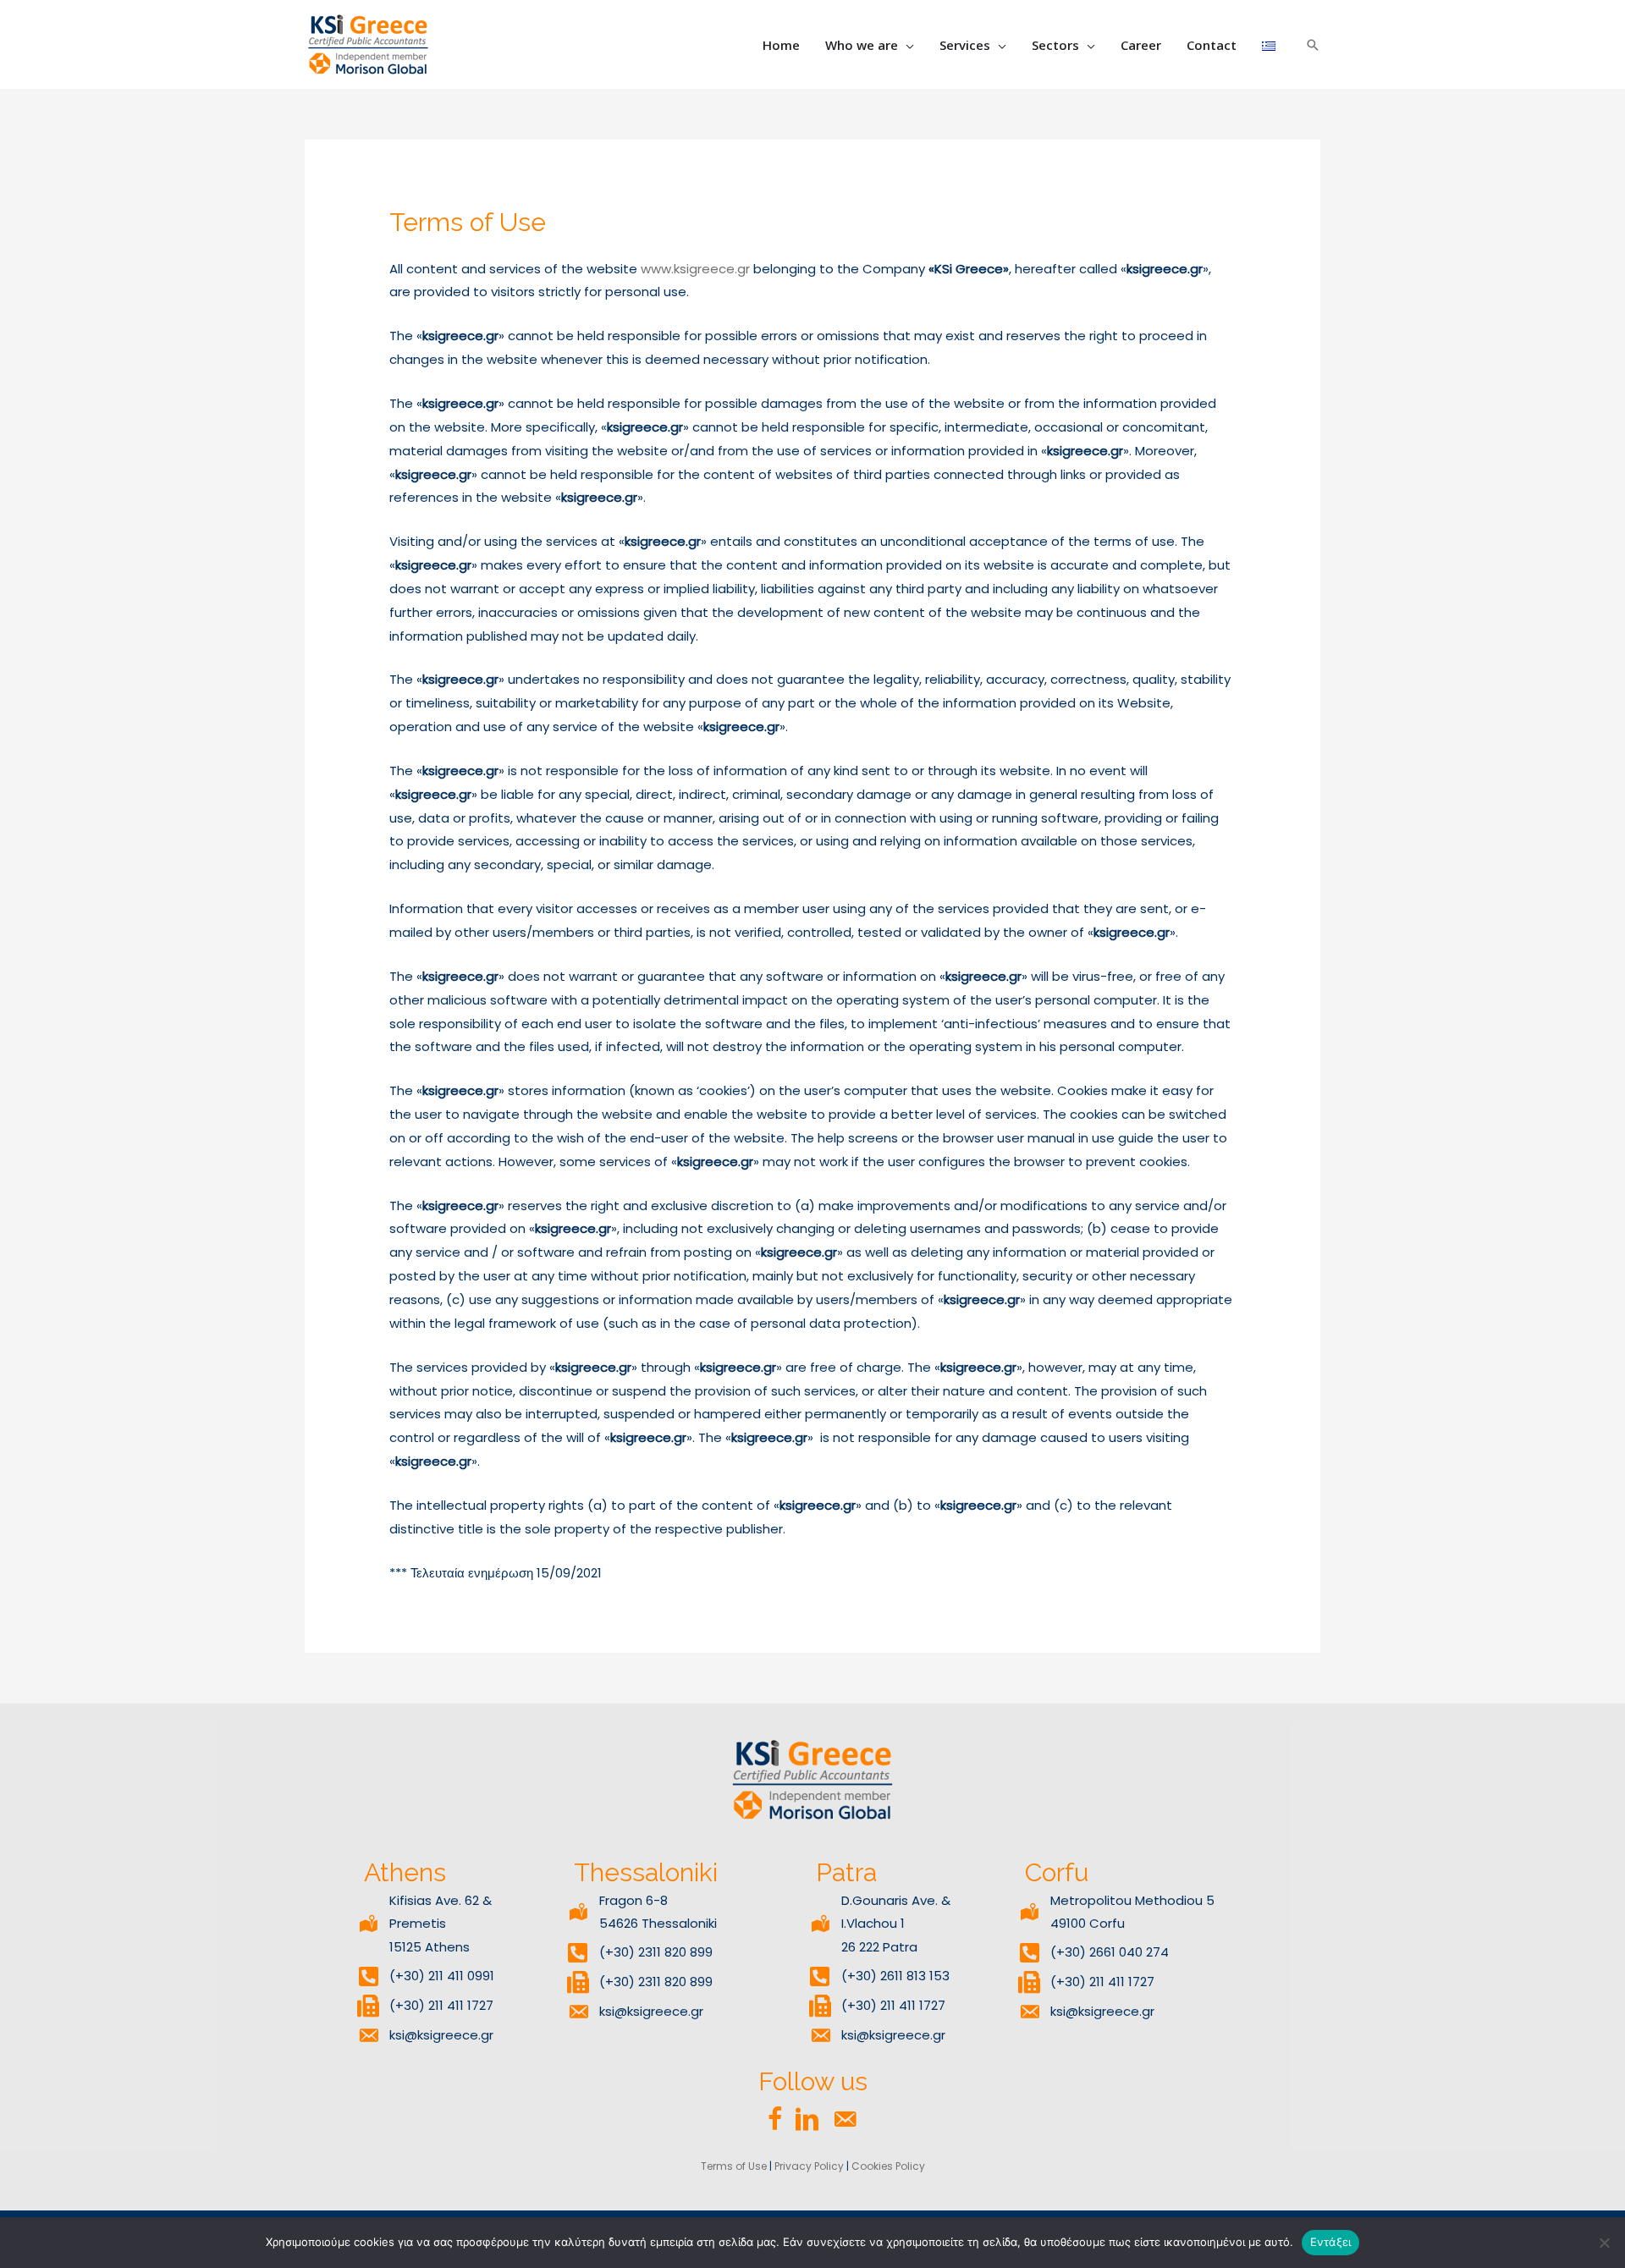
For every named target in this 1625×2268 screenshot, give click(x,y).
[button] (906, 45)
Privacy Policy (809, 2166)
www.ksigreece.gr (695, 269)
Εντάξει (1331, 2242)
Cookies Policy (888, 2166)
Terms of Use (734, 2166)
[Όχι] (1604, 2243)
